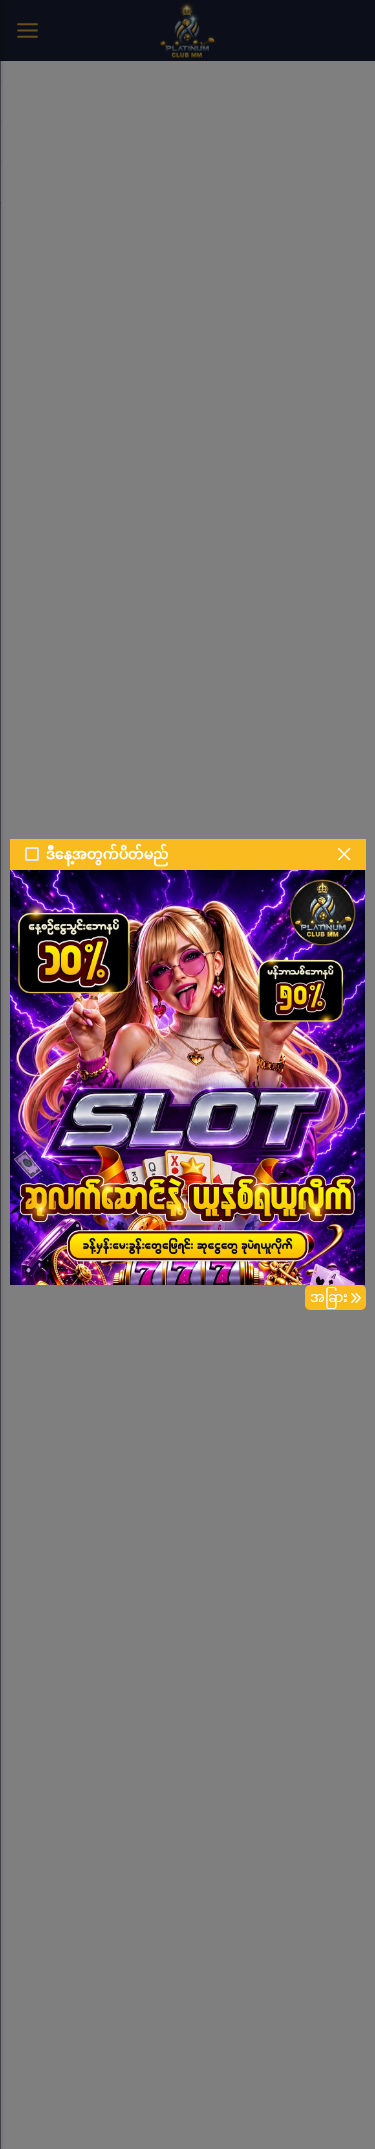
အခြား (329, 1297)
